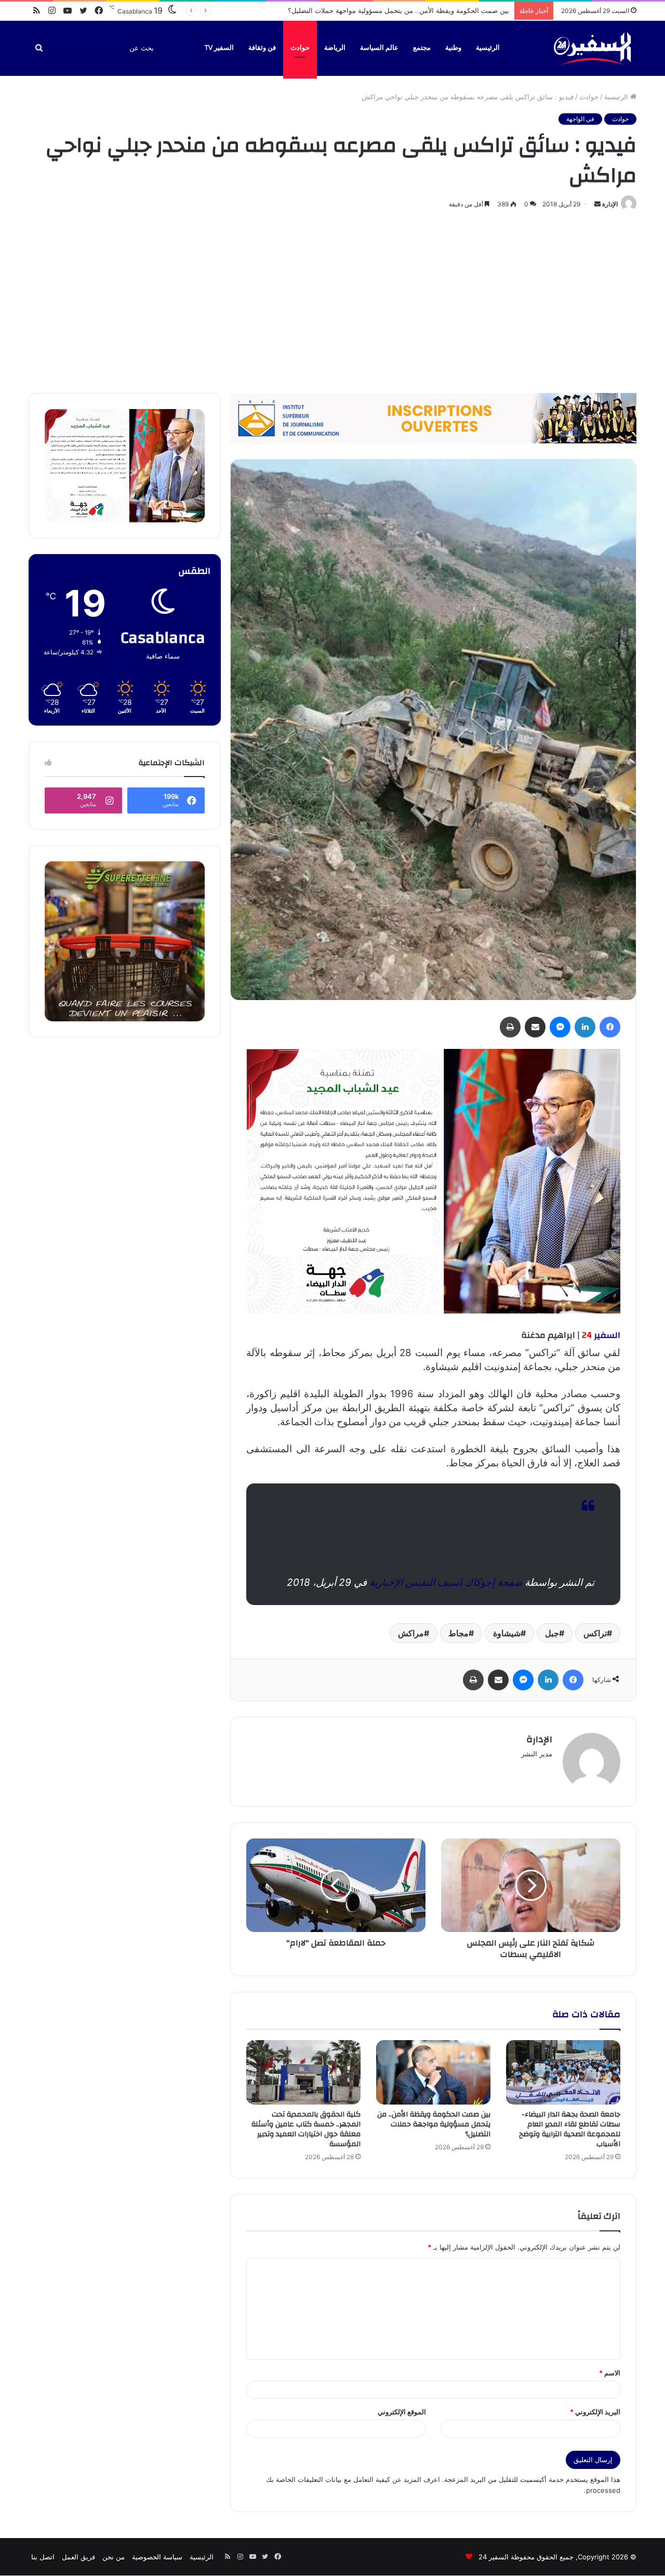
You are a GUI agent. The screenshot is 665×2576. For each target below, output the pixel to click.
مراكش (411, 1633)
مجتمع (422, 48)
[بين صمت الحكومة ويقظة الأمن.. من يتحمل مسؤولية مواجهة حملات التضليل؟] (433, 2072)
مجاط (458, 1633)
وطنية (453, 48)
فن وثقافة (262, 48)
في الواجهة (580, 119)
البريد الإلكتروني (595, 2412)
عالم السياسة (379, 48)
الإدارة (610, 204)
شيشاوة (507, 1633)
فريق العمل (78, 2557)
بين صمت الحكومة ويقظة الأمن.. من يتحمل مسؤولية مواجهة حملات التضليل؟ (434, 2124)
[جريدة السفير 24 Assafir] (592, 48)
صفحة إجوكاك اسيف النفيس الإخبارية (446, 1582)
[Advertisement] (332, 299)
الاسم (610, 2373)
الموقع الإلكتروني (402, 2412)
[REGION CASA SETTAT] (433, 1181)
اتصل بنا (43, 2557)
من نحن (114, 2557)
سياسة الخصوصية (157, 2557)
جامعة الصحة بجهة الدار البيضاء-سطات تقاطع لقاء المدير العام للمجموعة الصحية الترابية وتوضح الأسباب (570, 2129)
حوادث (300, 48)
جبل (552, 1633)
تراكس (595, 1633)
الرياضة (335, 48)
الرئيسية (488, 48)
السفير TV (219, 48)
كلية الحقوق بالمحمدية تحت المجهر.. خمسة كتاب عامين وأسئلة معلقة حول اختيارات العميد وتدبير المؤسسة (356, 10)
